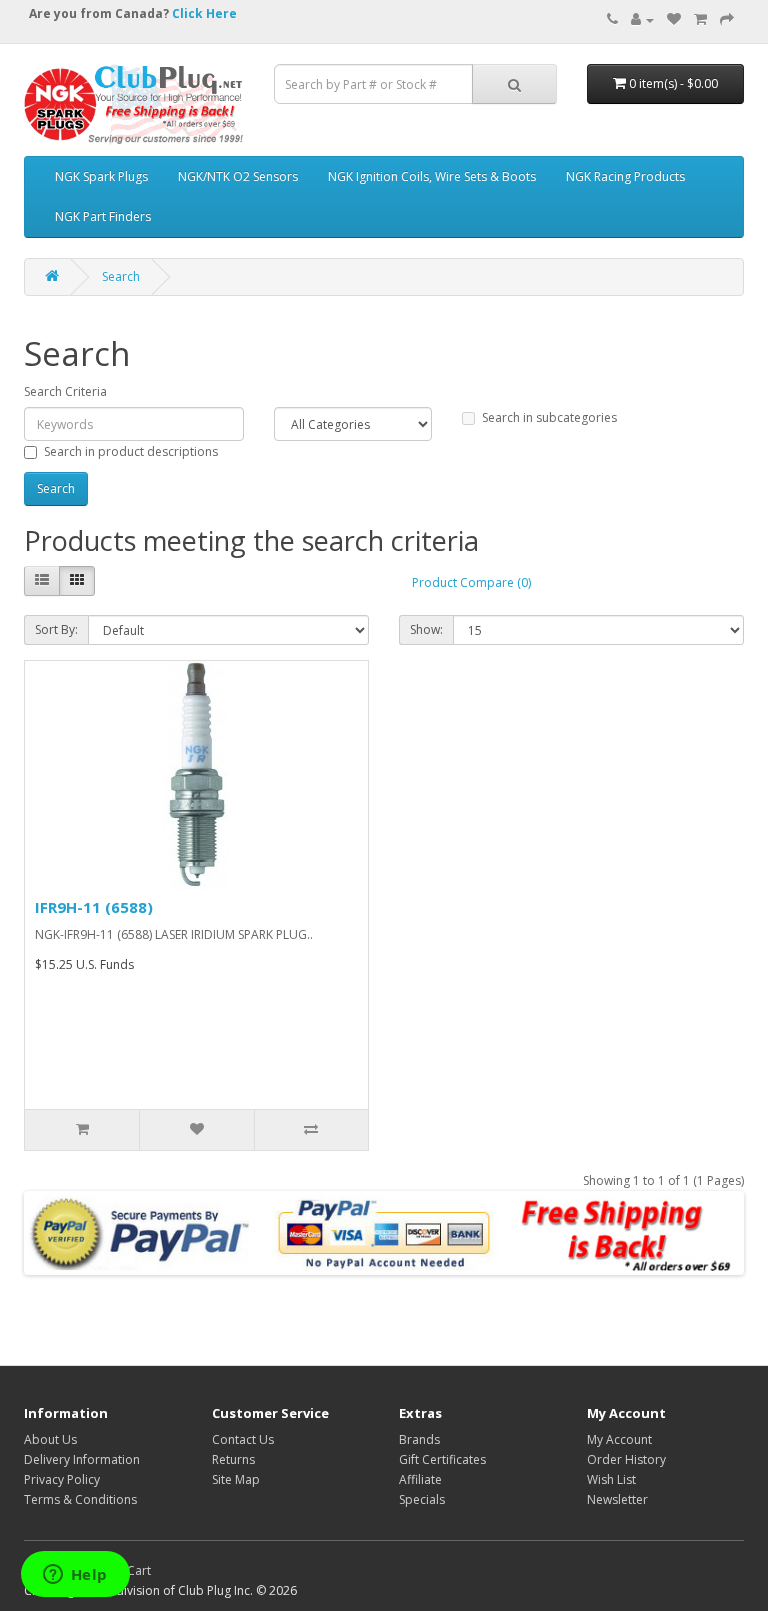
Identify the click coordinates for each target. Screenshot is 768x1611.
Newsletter (617, 1499)
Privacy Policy (62, 1479)
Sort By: (56, 629)
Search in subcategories (549, 417)
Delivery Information (82, 1459)
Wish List (611, 1479)
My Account (619, 1439)
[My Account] (642, 19)
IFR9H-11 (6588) (94, 907)
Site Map (236, 1479)
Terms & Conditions (80, 1499)
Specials (422, 1499)
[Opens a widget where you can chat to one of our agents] (75, 1576)
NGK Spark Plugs (101, 176)
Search (121, 276)
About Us (50, 1439)
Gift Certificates (442, 1459)
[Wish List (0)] (674, 19)
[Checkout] (727, 19)
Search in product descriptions (131, 451)
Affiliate (420, 1479)
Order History (626, 1459)
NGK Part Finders (103, 216)
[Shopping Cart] (700, 19)
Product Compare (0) (471, 582)
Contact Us (243, 1439)
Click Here (204, 13)
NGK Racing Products (625, 176)
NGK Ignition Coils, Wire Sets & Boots (432, 176)
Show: (426, 629)
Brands (419, 1439)
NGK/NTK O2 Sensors (238, 176)
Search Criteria (65, 391)
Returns (233, 1459)
